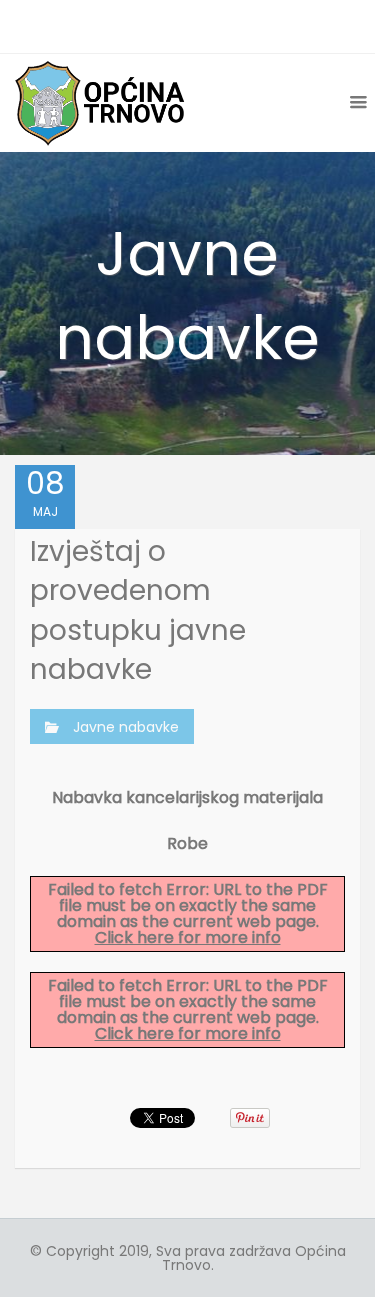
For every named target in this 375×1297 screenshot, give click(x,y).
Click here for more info (188, 937)
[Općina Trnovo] (100, 102)
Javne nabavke (126, 727)
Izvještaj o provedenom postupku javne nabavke (138, 610)
